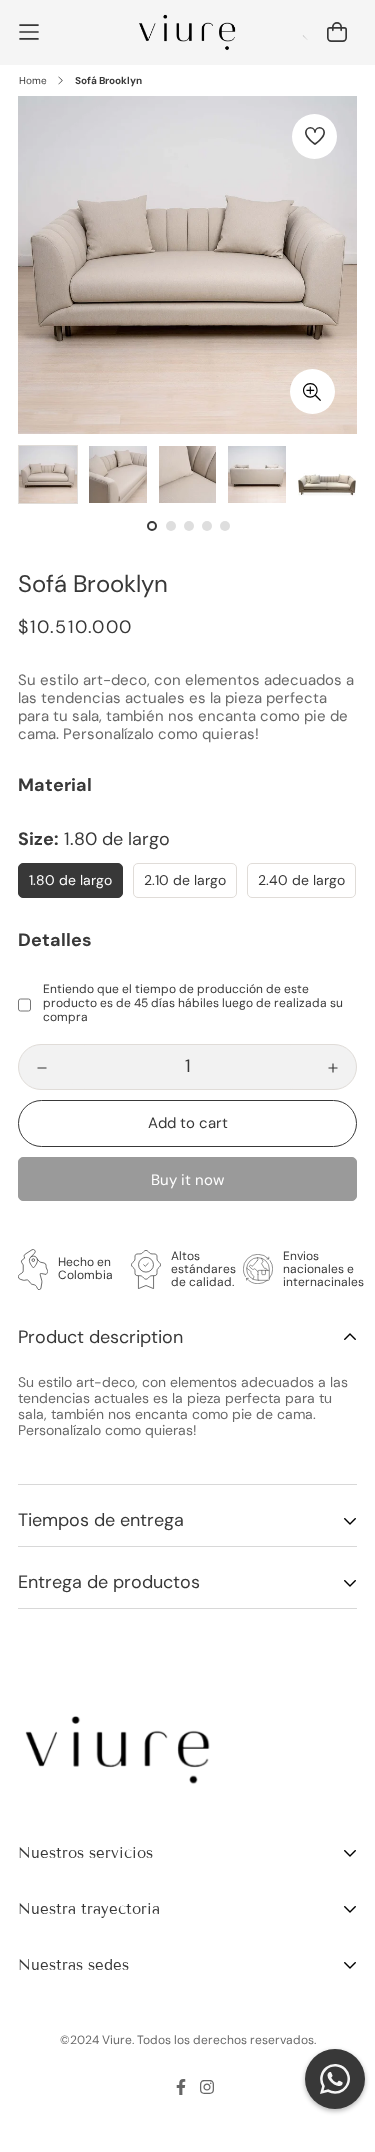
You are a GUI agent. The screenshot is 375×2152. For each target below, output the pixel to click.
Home (33, 80)
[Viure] (187, 32)
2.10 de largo (185, 880)
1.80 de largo (70, 880)
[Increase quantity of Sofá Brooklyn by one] (333, 1068)
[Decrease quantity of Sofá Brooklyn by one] (42, 1068)
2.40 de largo (301, 880)
